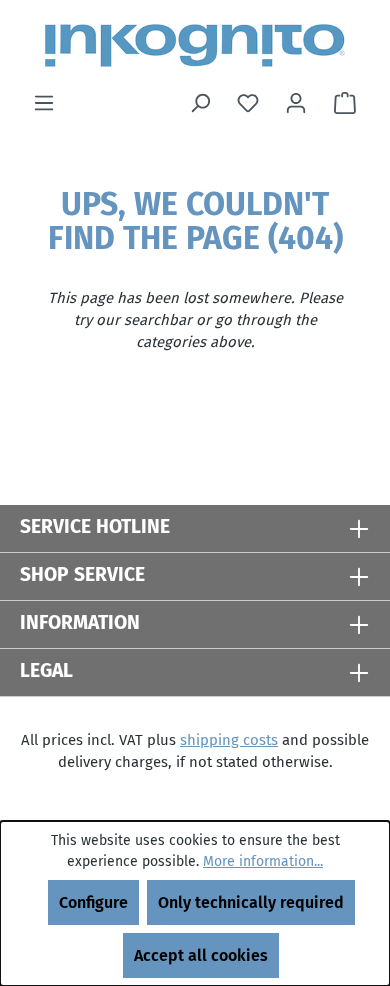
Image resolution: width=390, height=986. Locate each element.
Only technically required (251, 902)
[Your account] (296, 103)
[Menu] (44, 103)
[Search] (200, 103)
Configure (93, 902)
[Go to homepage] (195, 45)
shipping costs (229, 740)
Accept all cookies (201, 955)
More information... (263, 861)
